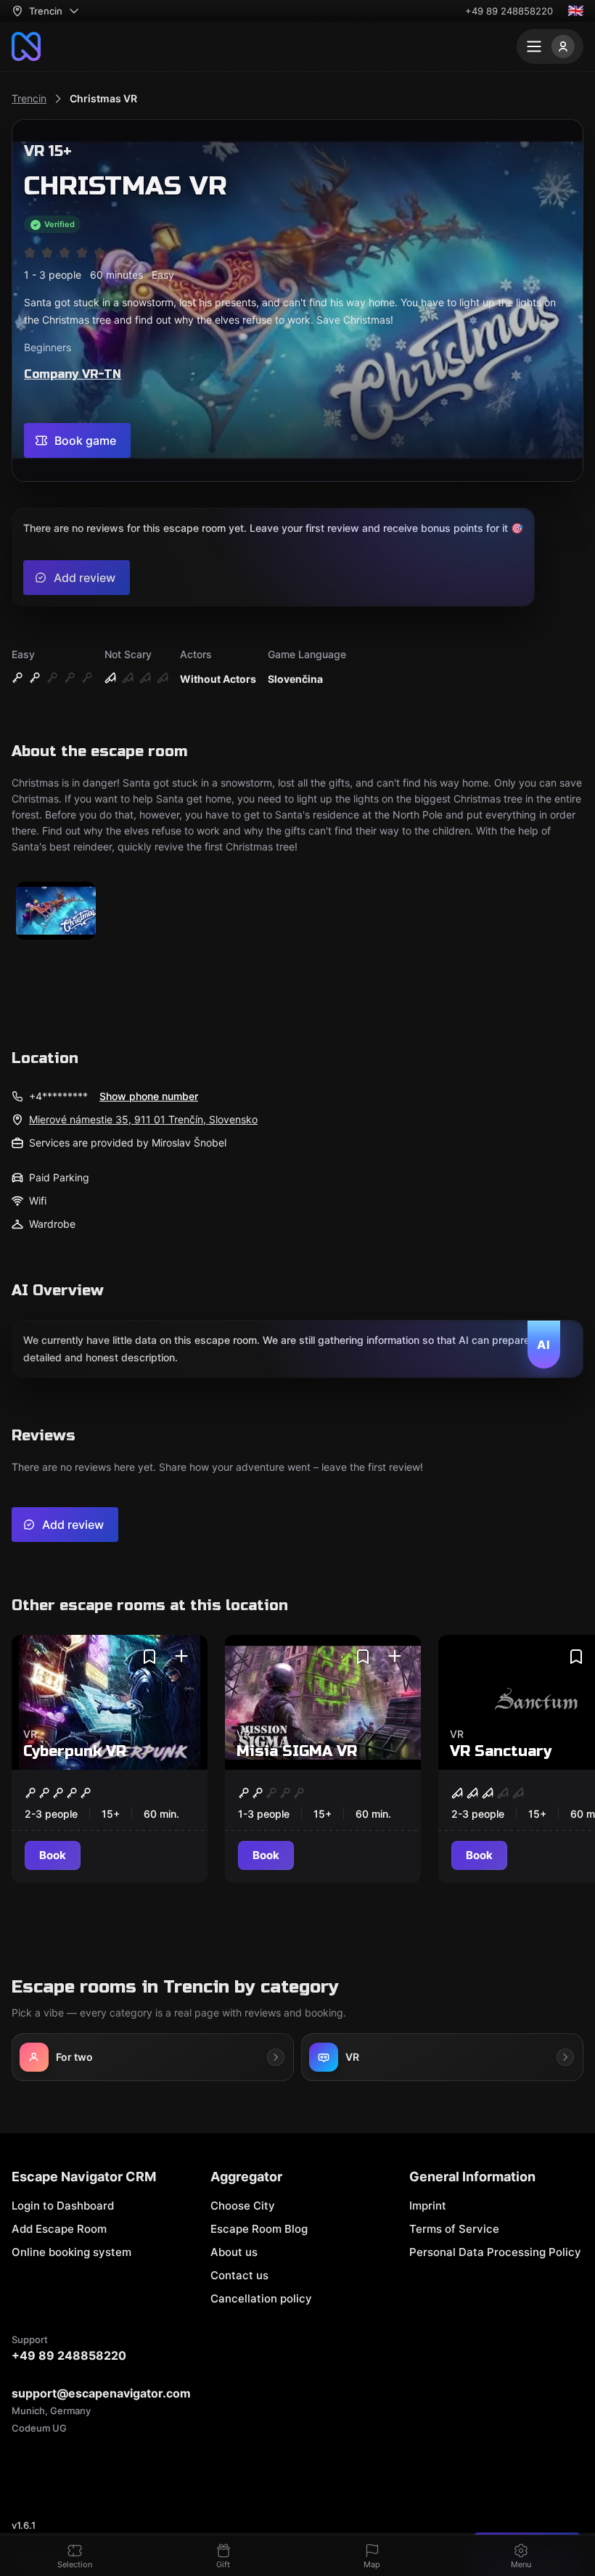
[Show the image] (56, 912)
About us (234, 2252)
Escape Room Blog (259, 2229)
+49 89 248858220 (509, 11)
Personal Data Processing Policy (495, 2252)
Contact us (239, 2275)
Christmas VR (103, 98)
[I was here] (181, 1657)
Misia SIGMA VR (297, 1751)
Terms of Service (454, 2229)
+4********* (58, 1096)
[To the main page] (26, 46)
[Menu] (550, 46)
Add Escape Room (59, 2229)
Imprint (428, 2206)
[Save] (149, 1657)
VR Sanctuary (501, 1751)
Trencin (29, 98)
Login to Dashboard (63, 2206)
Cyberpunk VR (75, 1751)
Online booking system (71, 2252)
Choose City (243, 2206)
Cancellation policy (261, 2298)
